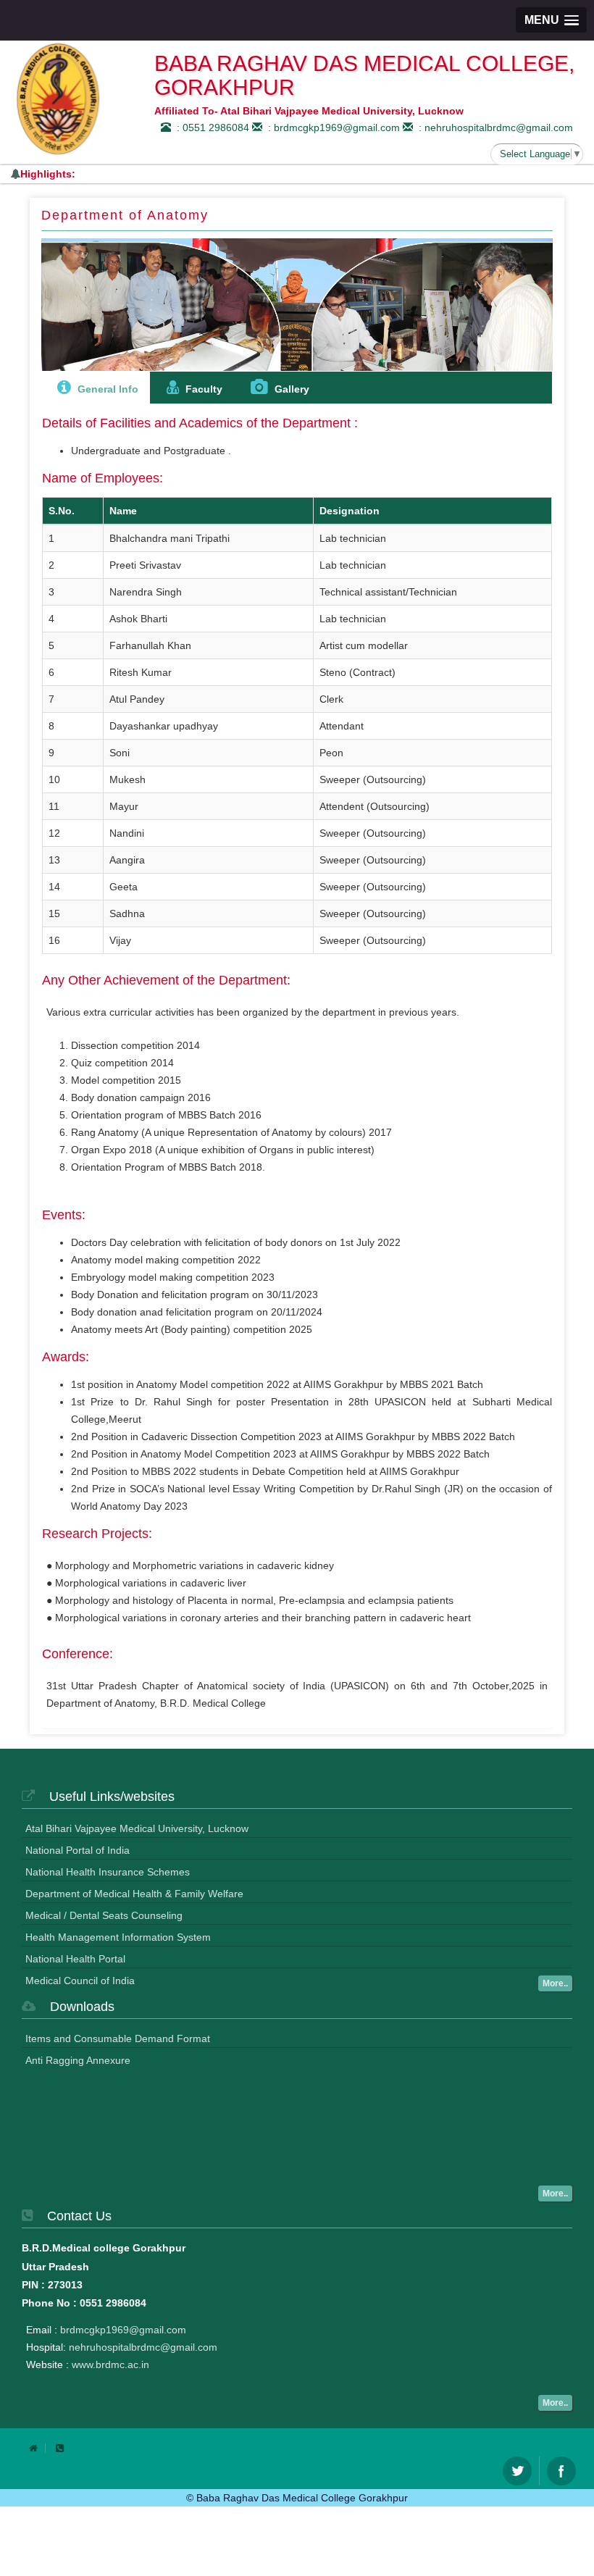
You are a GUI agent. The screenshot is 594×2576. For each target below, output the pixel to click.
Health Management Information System (118, 1937)
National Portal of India (78, 1850)
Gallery (290, 389)
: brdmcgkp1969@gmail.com (331, 127)
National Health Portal (75, 1959)
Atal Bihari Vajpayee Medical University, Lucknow (137, 1828)
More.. (555, 1983)
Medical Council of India (80, 1981)
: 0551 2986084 (210, 127)
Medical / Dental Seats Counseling (104, 1915)
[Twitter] (517, 2471)
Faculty (202, 389)
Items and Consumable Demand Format (118, 2038)
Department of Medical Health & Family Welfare (134, 1894)
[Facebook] (561, 2471)
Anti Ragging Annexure (78, 2060)
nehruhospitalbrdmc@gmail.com (143, 2347)
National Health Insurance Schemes (108, 1872)
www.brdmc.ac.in (110, 2364)
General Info (106, 389)
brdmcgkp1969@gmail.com (123, 2330)
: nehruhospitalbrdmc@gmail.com (493, 127)
